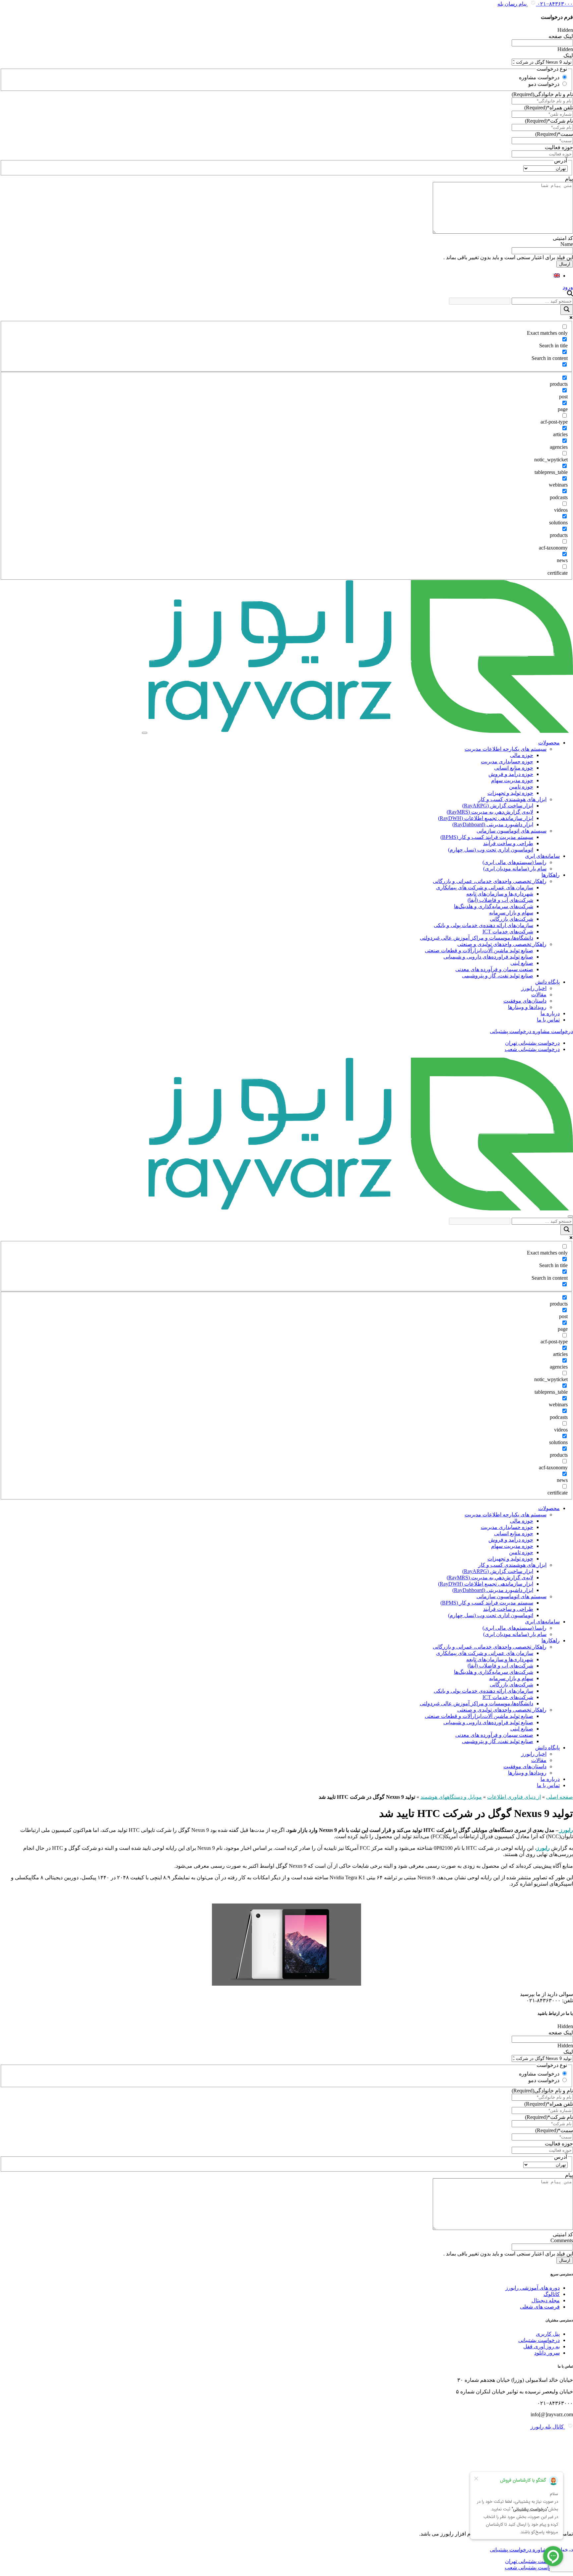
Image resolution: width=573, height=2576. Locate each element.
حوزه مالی (522, 755)
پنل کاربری (548, 2334)
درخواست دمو (544, 84)
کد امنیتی (563, 238)
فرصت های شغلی (540, 2307)
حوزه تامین (521, 787)
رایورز (566, 1830)
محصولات (549, 743)
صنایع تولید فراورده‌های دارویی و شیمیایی (488, 957)
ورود (568, 287)
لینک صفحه (561, 36)
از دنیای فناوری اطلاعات (514, 1797)
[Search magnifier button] (567, 310)
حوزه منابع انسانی (514, 768)
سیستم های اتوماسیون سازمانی (511, 831)
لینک (568, 56)
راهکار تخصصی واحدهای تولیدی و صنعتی (502, 944)
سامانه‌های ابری (542, 856)
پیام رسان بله (513, 4)
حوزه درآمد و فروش (511, 774)
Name (567, 244)
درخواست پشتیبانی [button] (510, 1031)
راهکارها (551, 875)
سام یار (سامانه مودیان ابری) (515, 869)
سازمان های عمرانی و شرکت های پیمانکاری (485, 887)
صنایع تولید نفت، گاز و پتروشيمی (498, 976)
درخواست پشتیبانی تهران (532, 1043)
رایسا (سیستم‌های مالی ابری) (514, 862)
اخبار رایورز (534, 988)
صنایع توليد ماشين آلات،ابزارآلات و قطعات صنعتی (479, 950)
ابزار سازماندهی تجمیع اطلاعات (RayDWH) (486, 818)
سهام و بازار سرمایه (511, 913)
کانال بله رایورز (548, 2427)
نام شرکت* (549, 121)
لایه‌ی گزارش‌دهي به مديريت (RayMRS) (490, 812)
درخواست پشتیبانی (539, 2340)
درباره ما (550, 1013)
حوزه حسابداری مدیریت (507, 761)
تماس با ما (548, 1020)
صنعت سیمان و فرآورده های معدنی (494, 969)
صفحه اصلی (560, 1797)
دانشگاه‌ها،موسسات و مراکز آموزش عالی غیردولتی (477, 938)
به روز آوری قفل (541, 2346)
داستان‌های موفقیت (525, 1001)
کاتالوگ (552, 2294)
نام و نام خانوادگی (542, 94)
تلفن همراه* (549, 108)
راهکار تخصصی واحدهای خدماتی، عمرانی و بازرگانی (490, 881)
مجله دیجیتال (546, 2300)
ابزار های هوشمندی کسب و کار (512, 799)
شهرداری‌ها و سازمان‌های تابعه (500, 894)
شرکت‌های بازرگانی (511, 919)
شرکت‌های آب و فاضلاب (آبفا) (500, 900)
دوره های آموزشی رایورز (533, 2288)
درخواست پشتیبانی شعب (532, 1049)
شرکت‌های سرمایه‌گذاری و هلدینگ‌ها (494, 906)
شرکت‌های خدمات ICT (508, 932)
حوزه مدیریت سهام (512, 780)
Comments (562, 2240)
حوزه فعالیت (559, 147)
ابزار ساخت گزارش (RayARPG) (498, 806)
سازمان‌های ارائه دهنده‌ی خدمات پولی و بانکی (483, 925)
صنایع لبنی (522, 963)
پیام (569, 179)
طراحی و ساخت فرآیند (508, 843)
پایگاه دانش (547, 982)
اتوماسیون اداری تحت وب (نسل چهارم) (491, 850)
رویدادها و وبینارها (527, 1007)
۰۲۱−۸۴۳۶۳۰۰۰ (554, 4)
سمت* (554, 134)
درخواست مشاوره (539, 77)
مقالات (539, 995)
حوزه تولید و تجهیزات (510, 793)
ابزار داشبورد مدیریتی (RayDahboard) (493, 824)
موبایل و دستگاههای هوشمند (451, 1797)
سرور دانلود (547, 2353)
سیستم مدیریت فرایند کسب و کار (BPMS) (487, 837)
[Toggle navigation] (145, 733)
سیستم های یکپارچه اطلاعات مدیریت (506, 749)
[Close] (570, 1216)
